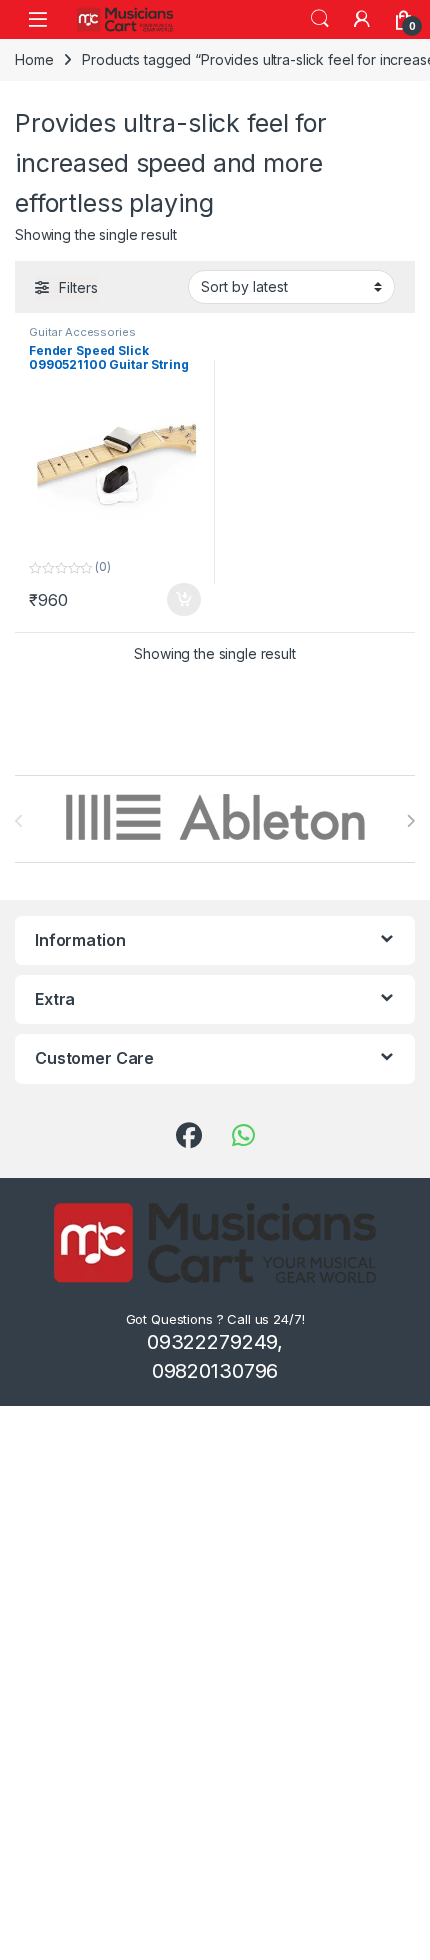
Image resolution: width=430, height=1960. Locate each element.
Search (320, 19)
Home (34, 59)
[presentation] (410, 821)
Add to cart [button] (184, 600)
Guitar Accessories (82, 332)
